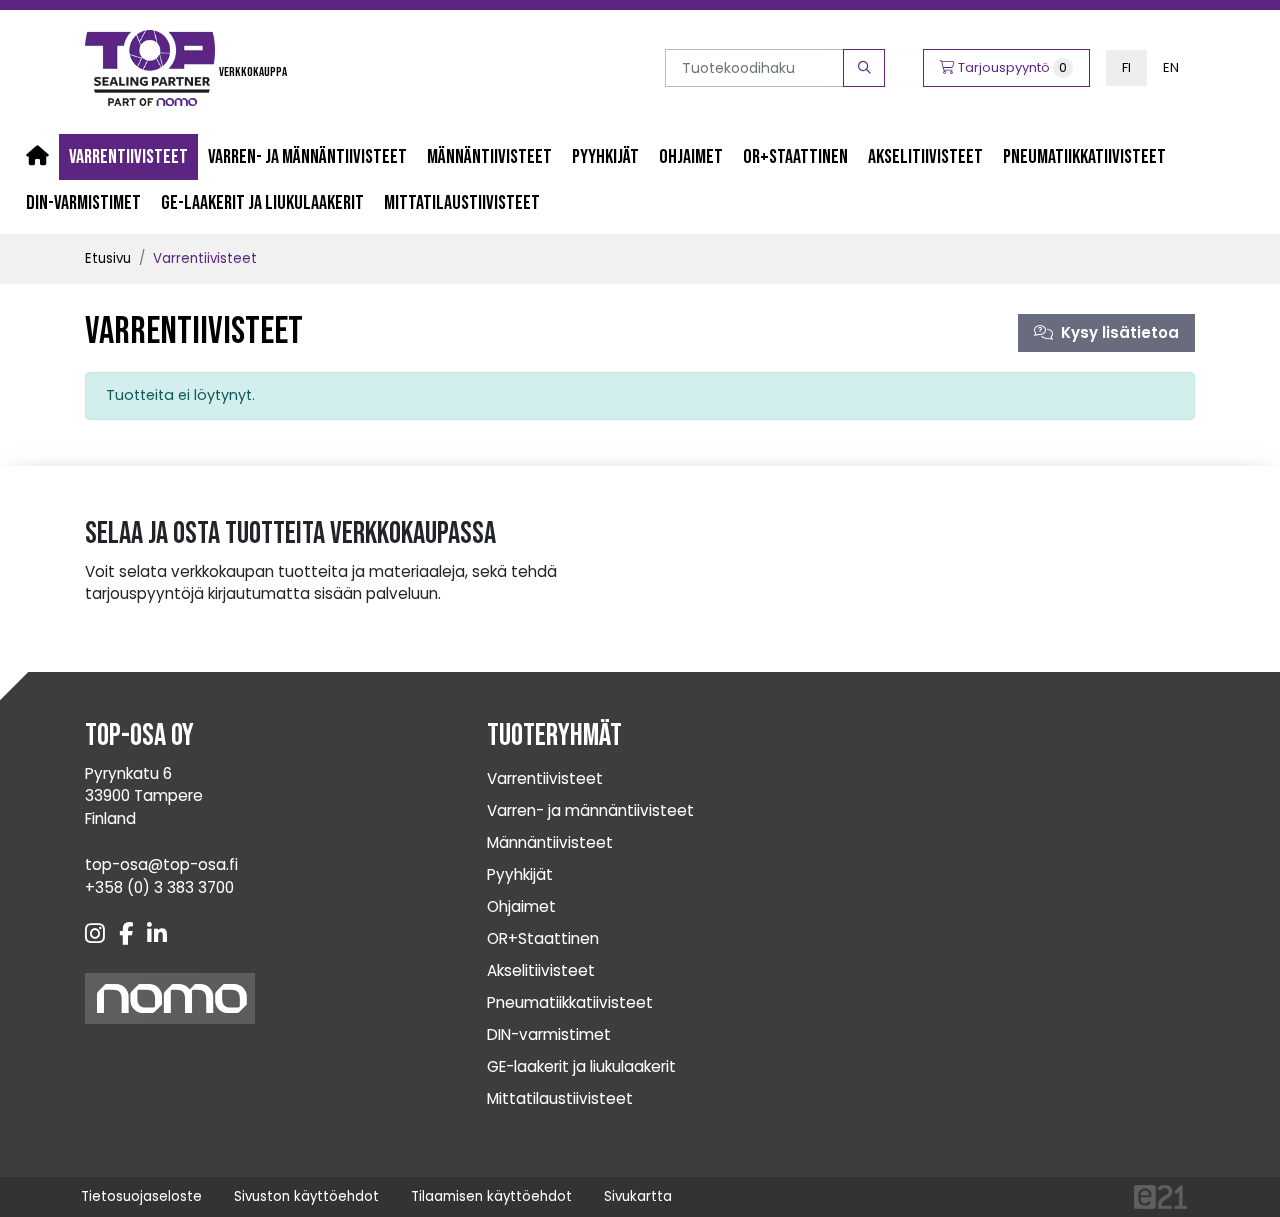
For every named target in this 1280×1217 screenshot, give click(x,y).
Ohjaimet (691, 157)
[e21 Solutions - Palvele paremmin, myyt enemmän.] (1160, 1195)
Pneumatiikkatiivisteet (1084, 157)
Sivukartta (638, 1196)
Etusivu (108, 258)
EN (1171, 67)
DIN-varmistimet (83, 203)
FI (1126, 67)
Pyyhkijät (605, 157)
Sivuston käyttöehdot (306, 1196)
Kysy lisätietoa (1116, 332)
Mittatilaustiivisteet (462, 203)
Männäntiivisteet (489, 157)
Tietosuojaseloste (141, 1196)
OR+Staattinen (795, 157)
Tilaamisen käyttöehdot (491, 1196)
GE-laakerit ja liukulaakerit (262, 203)
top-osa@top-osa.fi (161, 864)
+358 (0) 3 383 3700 (159, 887)
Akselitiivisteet (925, 157)
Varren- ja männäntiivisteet (307, 157)
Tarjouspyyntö (1011, 67)
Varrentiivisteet (128, 157)
